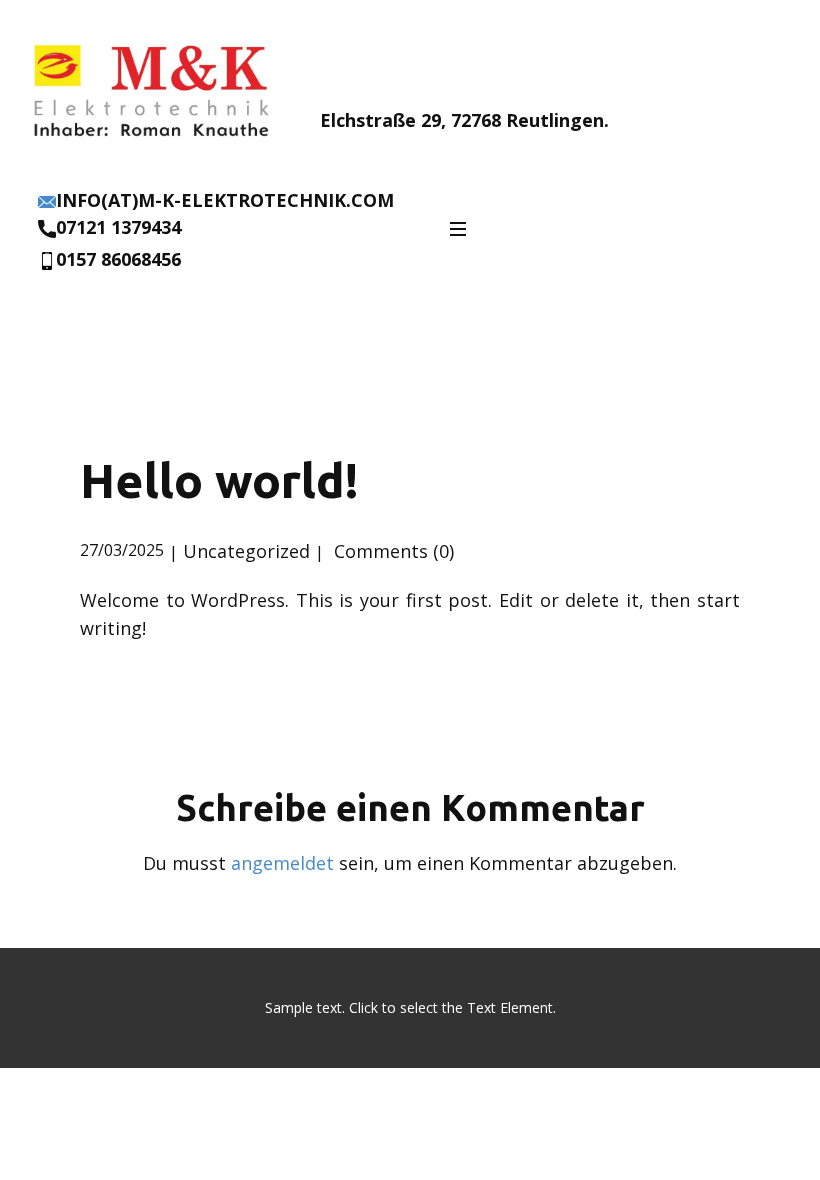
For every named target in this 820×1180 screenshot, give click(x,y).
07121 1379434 (118, 227)
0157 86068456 (118, 259)
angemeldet (282, 863)
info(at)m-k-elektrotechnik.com (225, 200)
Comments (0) (391, 551)
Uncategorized (246, 551)
